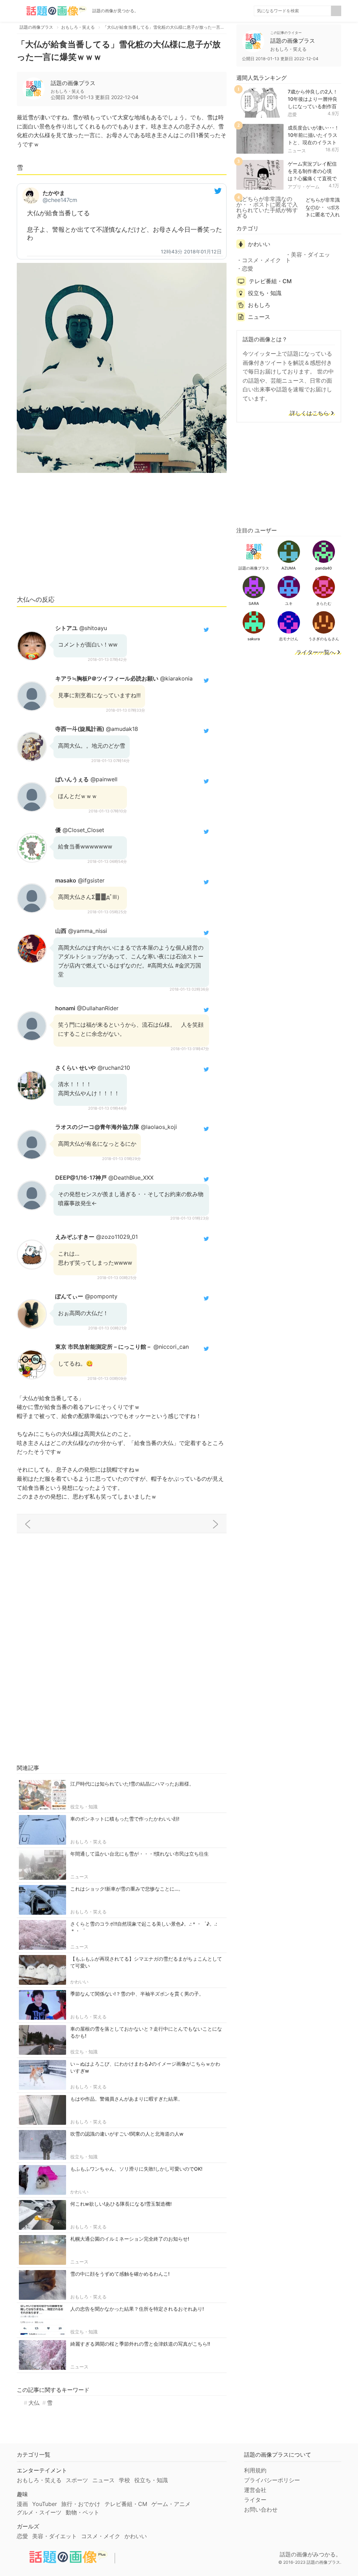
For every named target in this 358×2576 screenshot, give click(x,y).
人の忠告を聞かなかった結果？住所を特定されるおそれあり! (137, 2309)
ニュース (79, 1877)
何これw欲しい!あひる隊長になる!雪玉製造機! (121, 2204)
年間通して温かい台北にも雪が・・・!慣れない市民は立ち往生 (139, 1854)
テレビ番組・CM (270, 281)
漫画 (22, 2504)
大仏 (34, 2403)
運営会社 (255, 2490)
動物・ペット (83, 2512)
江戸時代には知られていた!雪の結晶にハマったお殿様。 (132, 1784)
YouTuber (45, 2504)
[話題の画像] (52, 11)
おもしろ (259, 305)
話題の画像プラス (73, 83)
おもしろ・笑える (88, 1842)
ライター (255, 2500)
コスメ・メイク (262, 260)
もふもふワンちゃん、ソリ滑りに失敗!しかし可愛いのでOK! (136, 2169)
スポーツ (77, 2480)
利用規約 (255, 2470)
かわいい (79, 1982)
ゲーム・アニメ (171, 2504)
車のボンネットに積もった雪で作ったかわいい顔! (125, 1819)
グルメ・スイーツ (39, 2512)
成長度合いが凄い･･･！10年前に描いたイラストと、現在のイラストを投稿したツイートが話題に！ (313, 142)
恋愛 (292, 114)
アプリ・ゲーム (304, 187)
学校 (124, 2480)
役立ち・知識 (84, 1807)
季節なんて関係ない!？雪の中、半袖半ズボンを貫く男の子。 (137, 1994)
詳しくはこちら (309, 413)
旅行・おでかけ (81, 2504)
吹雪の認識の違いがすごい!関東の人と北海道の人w (127, 2134)
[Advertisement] (122, 537)
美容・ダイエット (308, 257)
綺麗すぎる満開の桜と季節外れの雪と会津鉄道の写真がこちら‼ (140, 2344)
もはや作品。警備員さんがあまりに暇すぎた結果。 (127, 2099)
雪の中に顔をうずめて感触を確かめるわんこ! (120, 2274)
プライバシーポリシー (272, 2480)
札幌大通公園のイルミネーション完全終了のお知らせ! (130, 2239)
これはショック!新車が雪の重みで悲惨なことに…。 (127, 1889)
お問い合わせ (261, 2509)
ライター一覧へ (316, 652)
